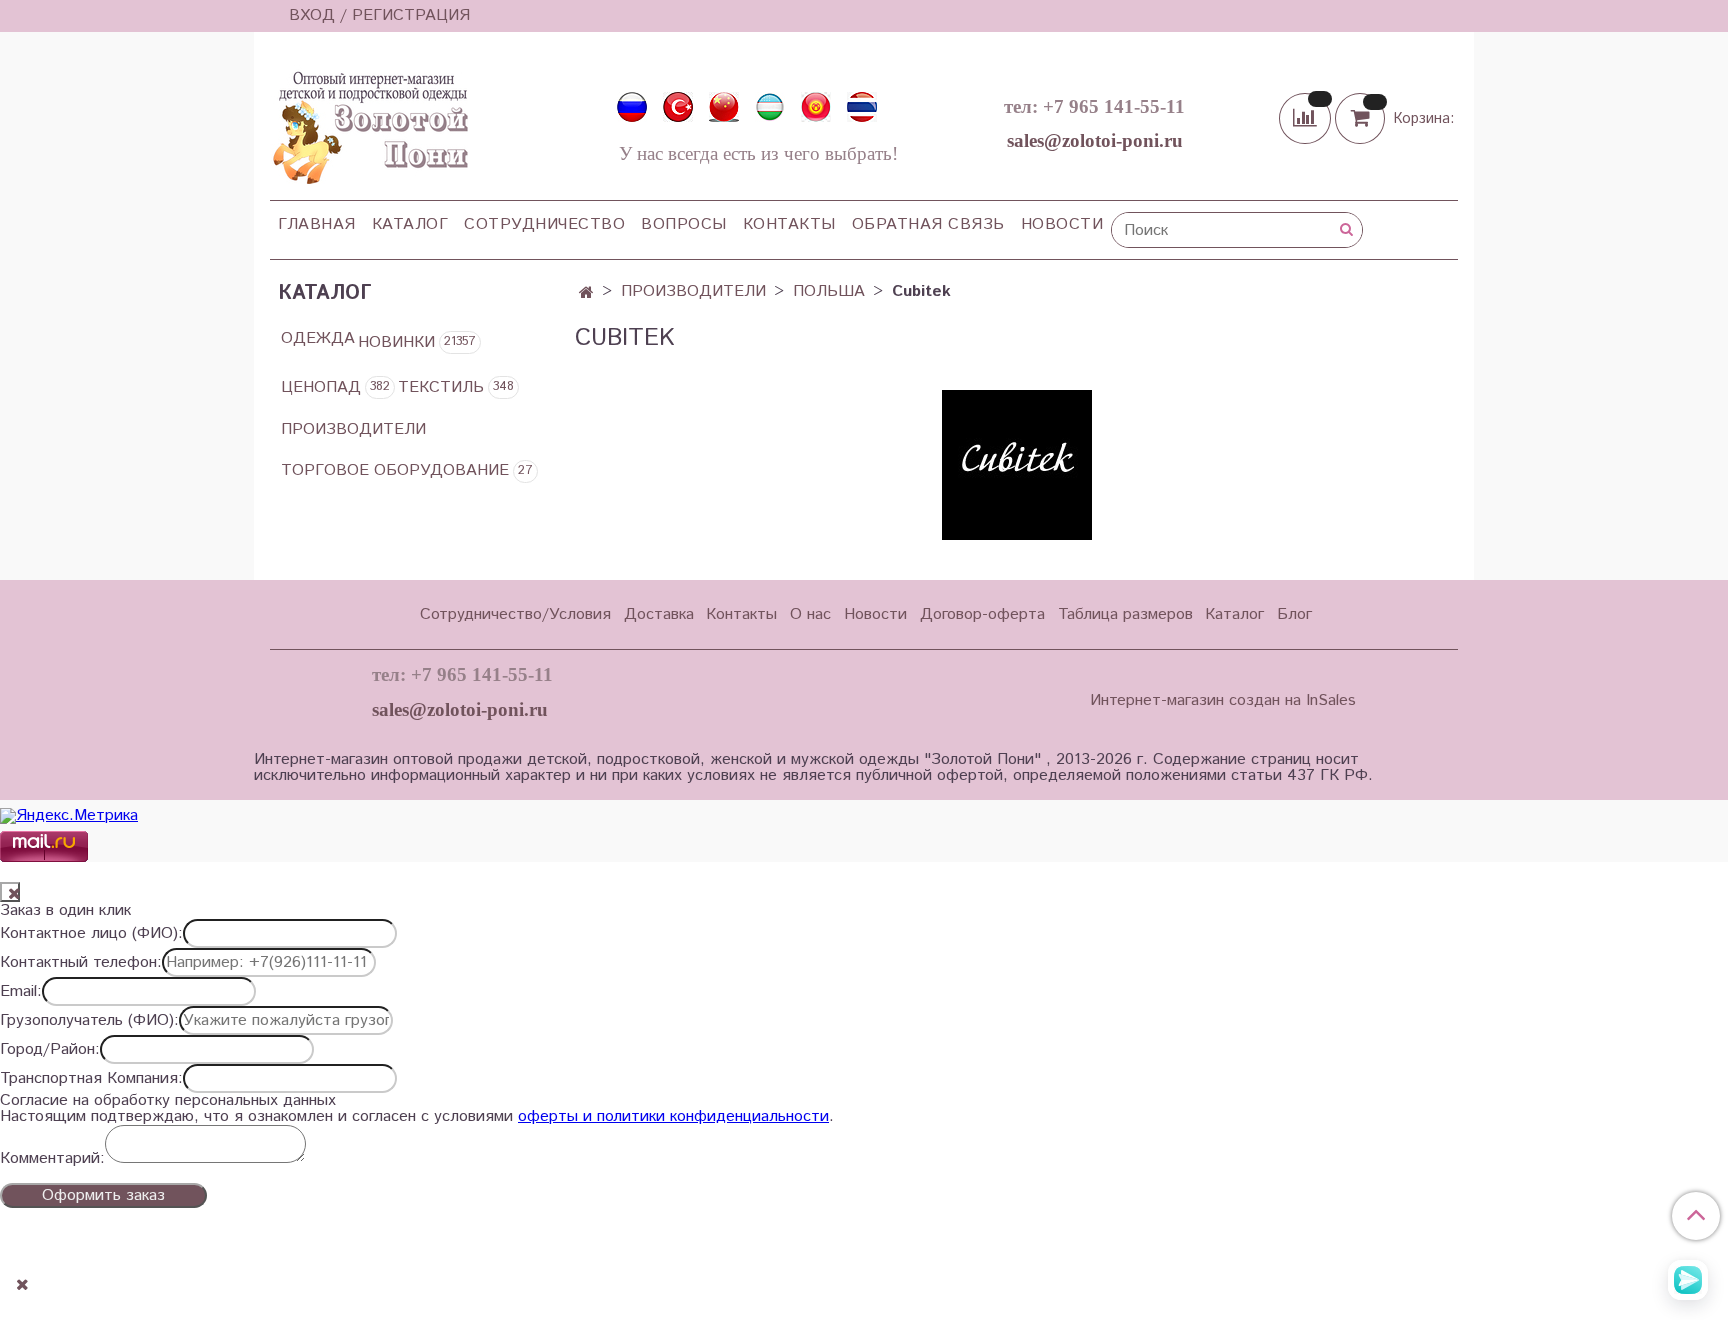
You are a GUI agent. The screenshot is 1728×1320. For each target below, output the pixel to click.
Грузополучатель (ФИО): (89, 1021)
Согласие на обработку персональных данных (168, 1101)
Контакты (789, 224)
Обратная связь (928, 224)
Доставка (659, 614)
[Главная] (586, 293)
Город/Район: (50, 1050)
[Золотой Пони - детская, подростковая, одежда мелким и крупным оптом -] (369, 122)
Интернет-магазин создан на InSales (1223, 701)
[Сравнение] (1307, 117)
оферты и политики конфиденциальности (673, 1116)
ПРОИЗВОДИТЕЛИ (693, 291)
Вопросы (684, 224)
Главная (317, 224)
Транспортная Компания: (91, 1079)
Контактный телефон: (81, 963)
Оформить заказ (103, 1195)
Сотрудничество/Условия (515, 614)
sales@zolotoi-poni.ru (1095, 140)
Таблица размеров (1125, 614)
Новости (1062, 224)
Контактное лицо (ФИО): (91, 934)
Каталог (410, 224)
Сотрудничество (544, 224)
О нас (810, 614)
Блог (1294, 614)
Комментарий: (52, 1159)
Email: (21, 992)
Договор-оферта (982, 614)
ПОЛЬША (829, 291)
